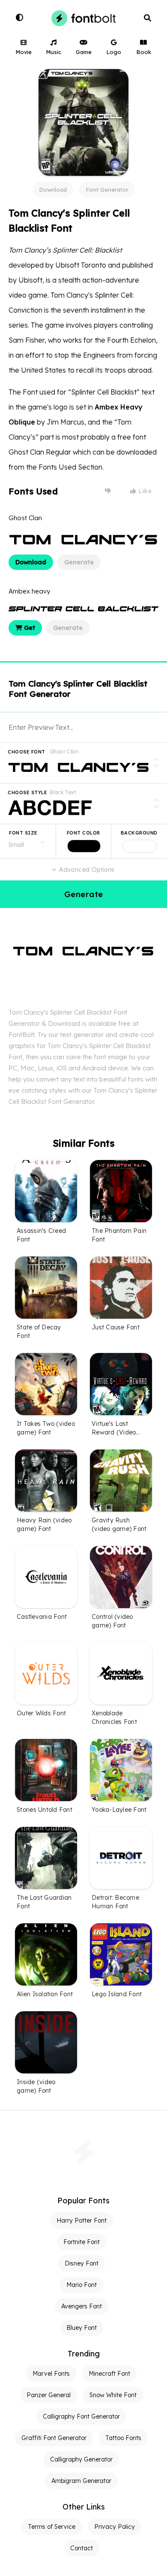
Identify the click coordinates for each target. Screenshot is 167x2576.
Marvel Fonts (51, 2374)
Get (29, 628)
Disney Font (82, 2263)
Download (53, 190)
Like (144, 491)
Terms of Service (52, 2527)
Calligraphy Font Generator (81, 2416)
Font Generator (107, 190)
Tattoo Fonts (123, 2438)
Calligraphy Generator (81, 2459)
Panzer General (49, 2395)
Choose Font (27, 752)
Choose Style (27, 792)
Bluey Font (82, 2328)
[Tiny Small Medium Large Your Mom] (28, 841)
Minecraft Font (109, 2374)
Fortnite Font (82, 2242)
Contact (82, 2548)
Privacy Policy (115, 2527)
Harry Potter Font (82, 2220)
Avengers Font (82, 2306)
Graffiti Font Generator (54, 2438)
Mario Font (82, 2285)
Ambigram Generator (81, 2481)
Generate (79, 562)
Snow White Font (113, 2395)
